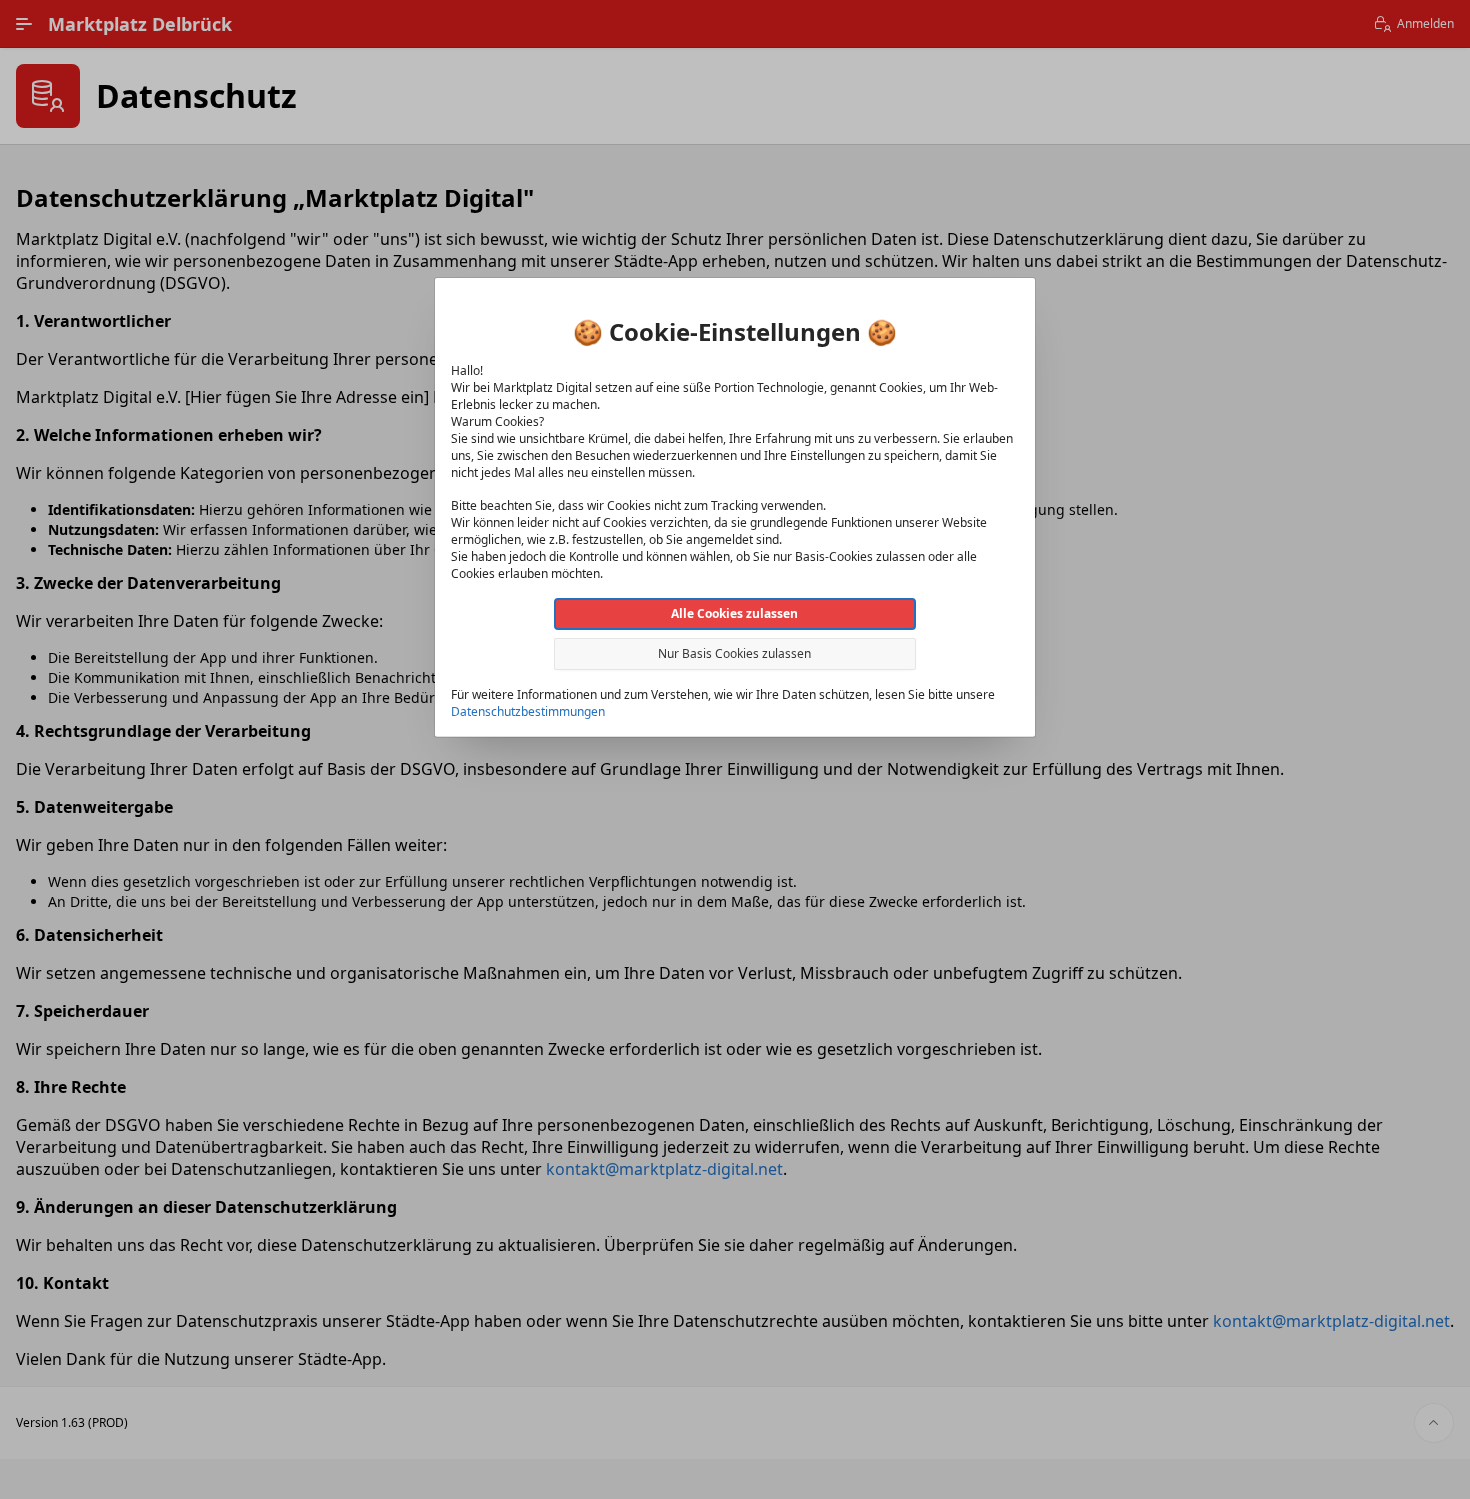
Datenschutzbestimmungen (528, 711)
